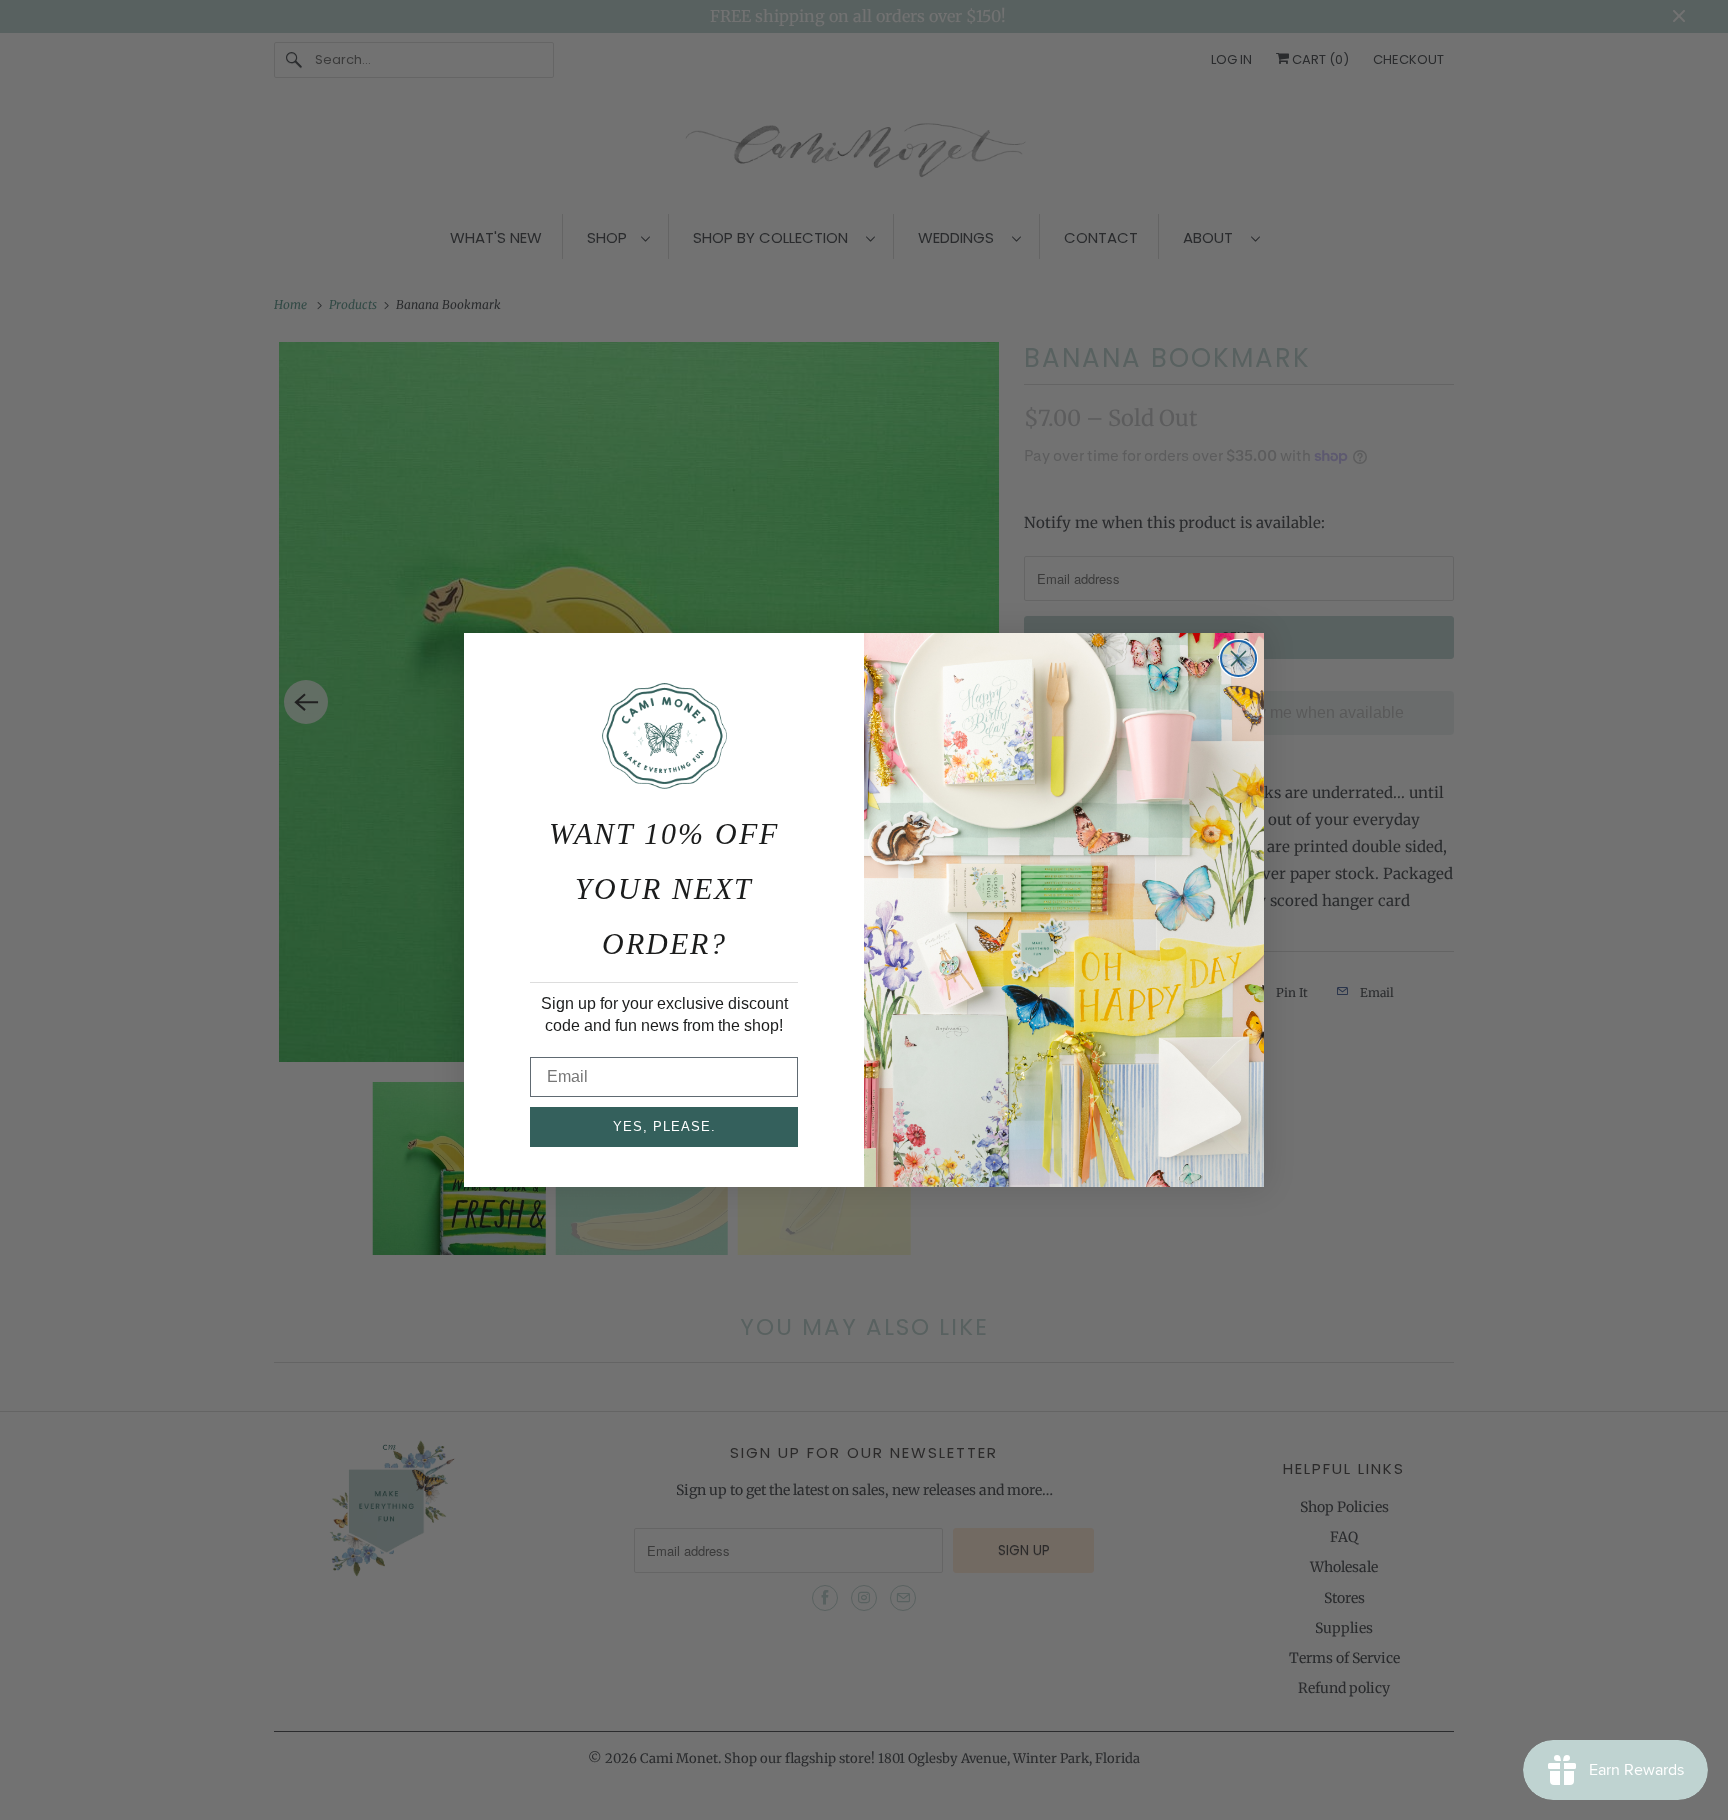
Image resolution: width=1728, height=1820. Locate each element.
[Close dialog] (1238, 658)
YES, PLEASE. (664, 1126)
